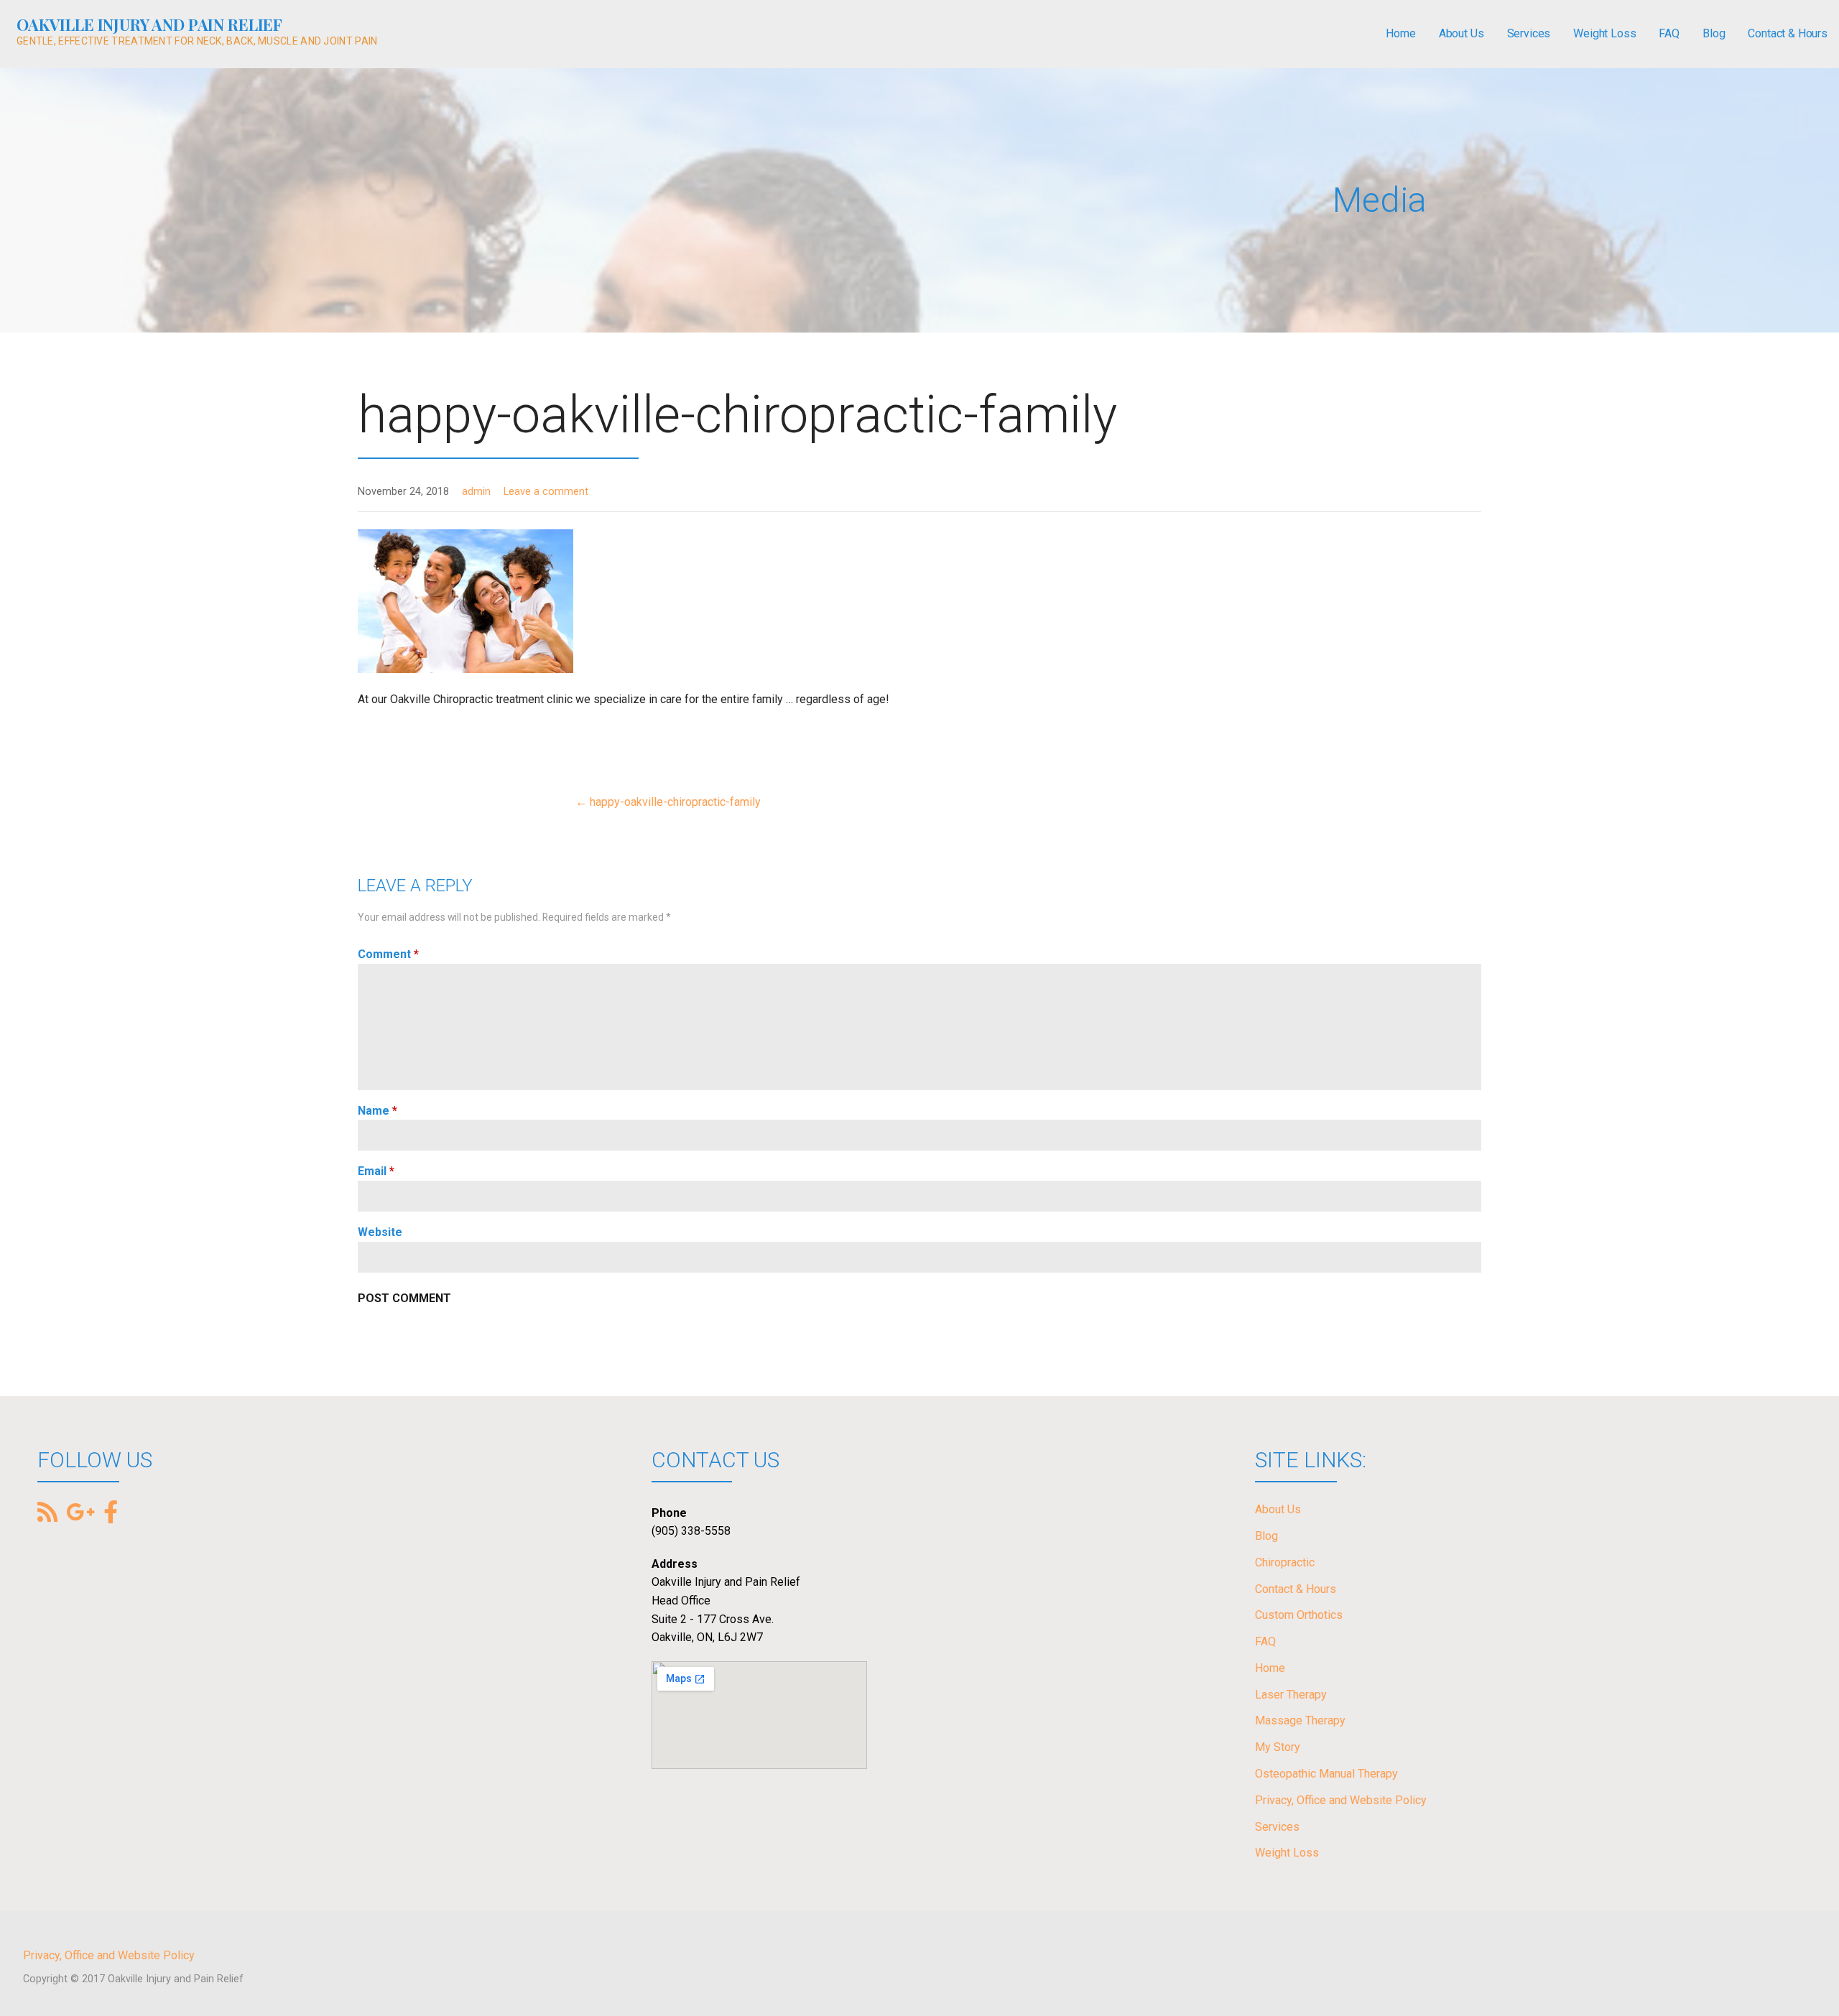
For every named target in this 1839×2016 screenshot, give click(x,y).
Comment (388, 954)
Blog (1714, 33)
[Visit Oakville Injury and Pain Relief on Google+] (80, 1514)
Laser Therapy (1291, 1695)
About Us (1462, 33)
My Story (1278, 1747)
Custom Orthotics (1299, 1615)
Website (380, 1232)
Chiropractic (1285, 1562)
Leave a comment (546, 492)
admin (476, 492)
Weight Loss (1604, 33)
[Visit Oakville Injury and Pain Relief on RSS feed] (47, 1514)
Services (1529, 33)
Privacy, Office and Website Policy (1341, 1800)
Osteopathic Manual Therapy (1326, 1774)
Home (1400, 33)
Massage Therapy (1300, 1720)
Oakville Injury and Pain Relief (149, 24)
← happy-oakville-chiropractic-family (668, 802)
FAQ (1669, 33)
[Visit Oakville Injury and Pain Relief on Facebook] (111, 1511)
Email (376, 1171)
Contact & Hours (1788, 33)
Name (377, 1111)
